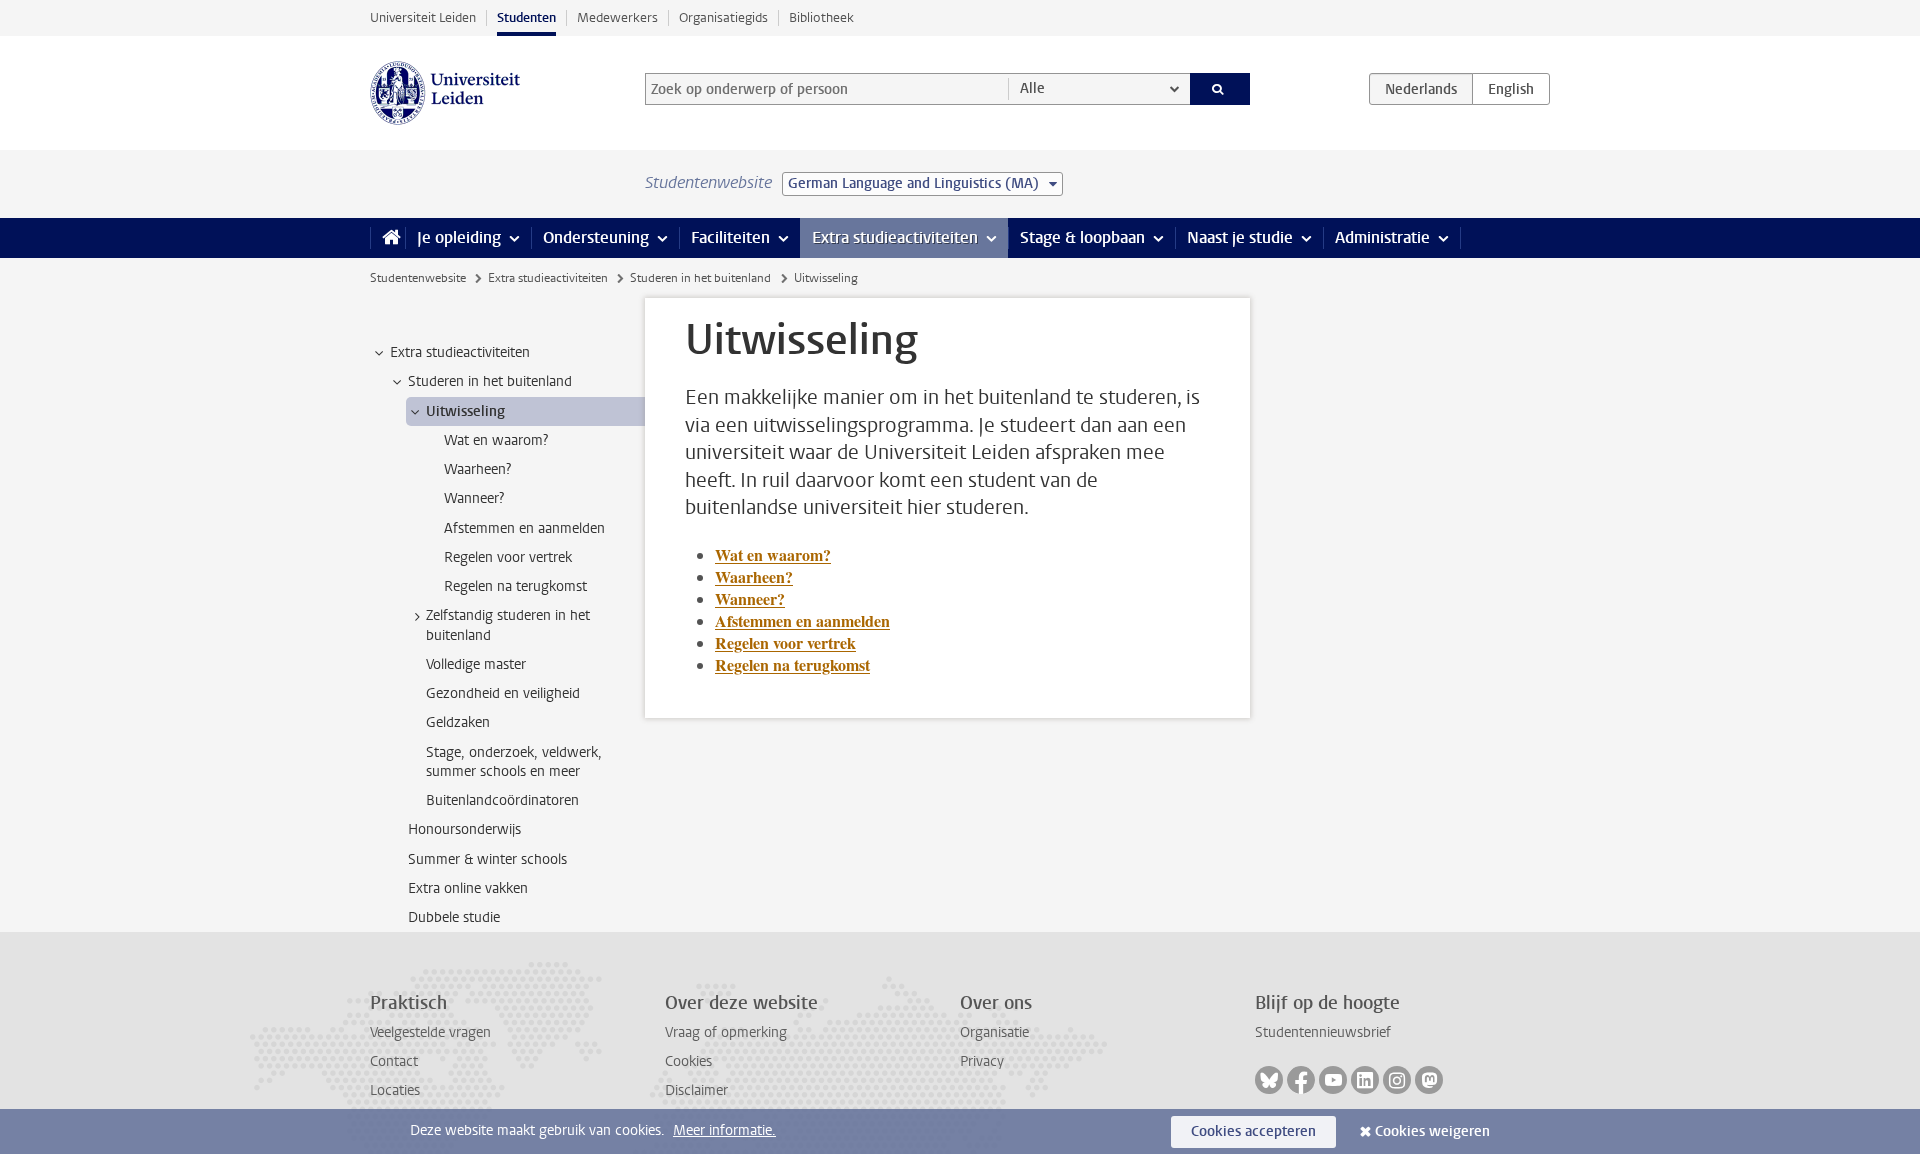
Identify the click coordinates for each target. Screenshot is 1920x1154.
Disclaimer (696, 1090)
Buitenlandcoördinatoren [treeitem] (502, 800)
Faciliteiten (730, 237)
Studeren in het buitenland (700, 278)
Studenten (526, 17)
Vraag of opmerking (726, 1032)
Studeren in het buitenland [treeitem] (490, 381)
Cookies (688, 1061)
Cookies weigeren (1432, 1131)
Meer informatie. (724, 1130)
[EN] (1511, 89)
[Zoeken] (1220, 89)
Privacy (982, 1061)
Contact (394, 1061)
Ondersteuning (596, 237)
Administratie (1382, 237)
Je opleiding (459, 237)
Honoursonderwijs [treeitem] (464, 829)
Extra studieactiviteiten (895, 237)
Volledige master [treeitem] (476, 664)
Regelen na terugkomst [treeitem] (515, 586)
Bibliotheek (821, 17)
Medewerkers (617, 17)
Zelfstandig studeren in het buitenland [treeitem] (508, 625)
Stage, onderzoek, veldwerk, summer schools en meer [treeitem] (514, 762)
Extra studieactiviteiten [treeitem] (460, 352)
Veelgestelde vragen (430, 1032)
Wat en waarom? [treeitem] (496, 440)
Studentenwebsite (418, 278)
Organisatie (994, 1032)
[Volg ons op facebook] (1301, 1080)
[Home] (387, 238)
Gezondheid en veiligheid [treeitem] (503, 693)
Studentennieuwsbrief (1323, 1032)
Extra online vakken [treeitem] (468, 888)
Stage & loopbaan (1082, 237)
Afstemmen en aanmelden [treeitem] (524, 528)
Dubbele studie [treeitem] (454, 917)
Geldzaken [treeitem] (458, 722)
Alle (1032, 88)
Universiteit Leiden (423, 17)
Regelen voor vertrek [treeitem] (508, 557)
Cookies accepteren (1253, 1131)
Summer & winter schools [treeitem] (487, 859)
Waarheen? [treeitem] (477, 469)
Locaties (395, 1090)
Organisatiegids (723, 17)
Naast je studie (1240, 237)
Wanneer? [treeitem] (474, 498)
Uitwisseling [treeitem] (465, 411)
